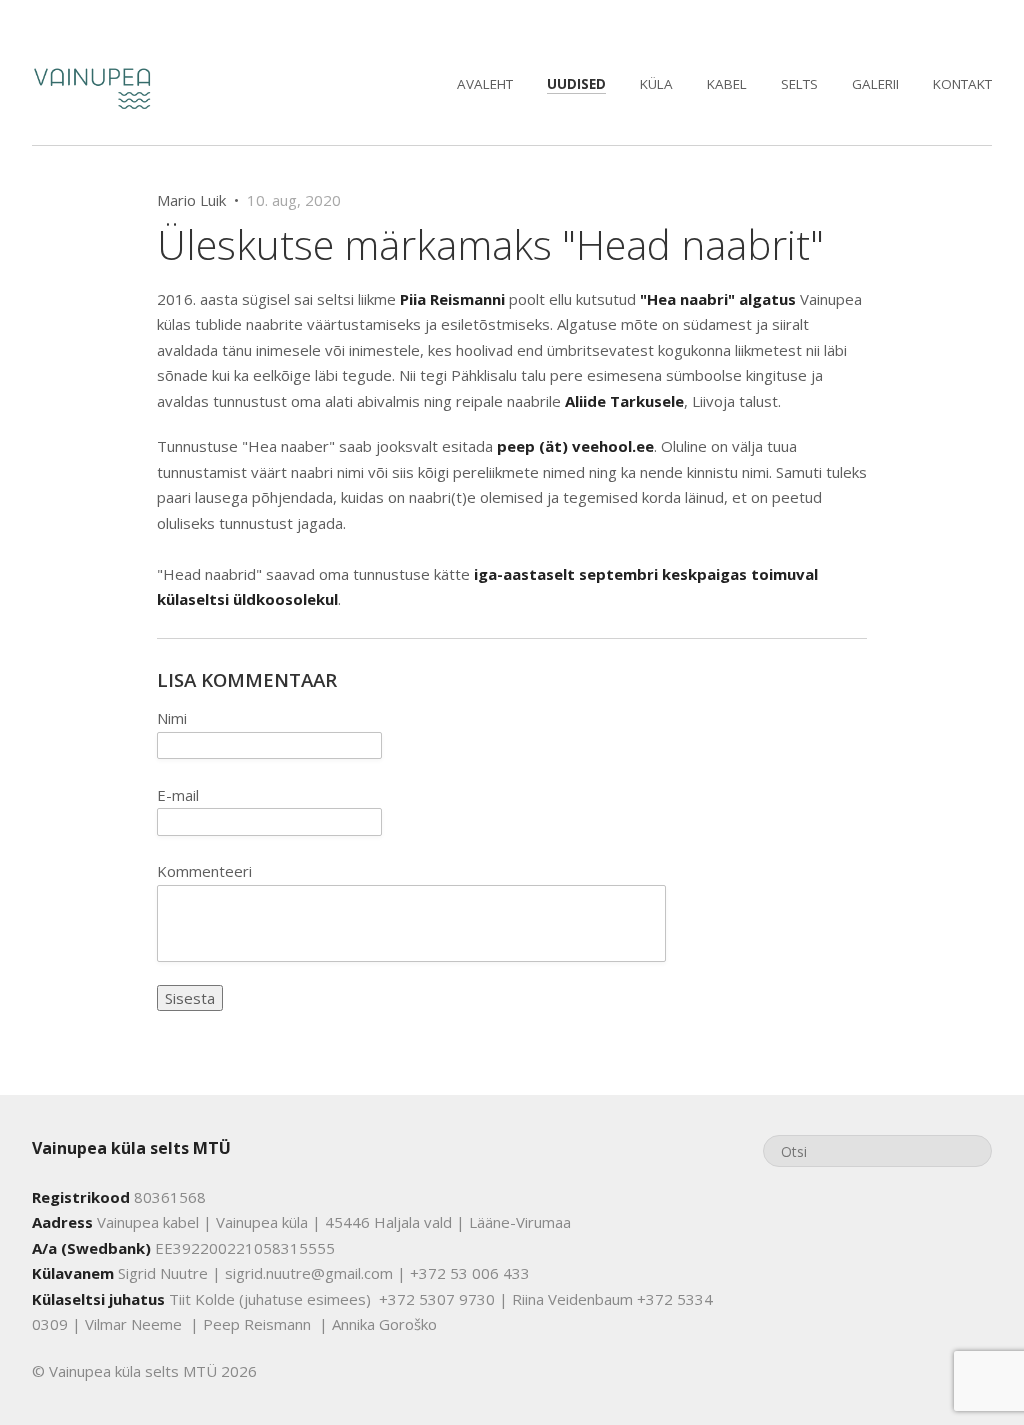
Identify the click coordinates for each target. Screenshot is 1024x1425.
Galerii (875, 84)
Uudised (576, 84)
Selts (799, 84)
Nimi (172, 718)
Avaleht (485, 84)
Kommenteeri (204, 871)
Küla (656, 84)
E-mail (178, 795)
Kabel (727, 84)
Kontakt (962, 84)
